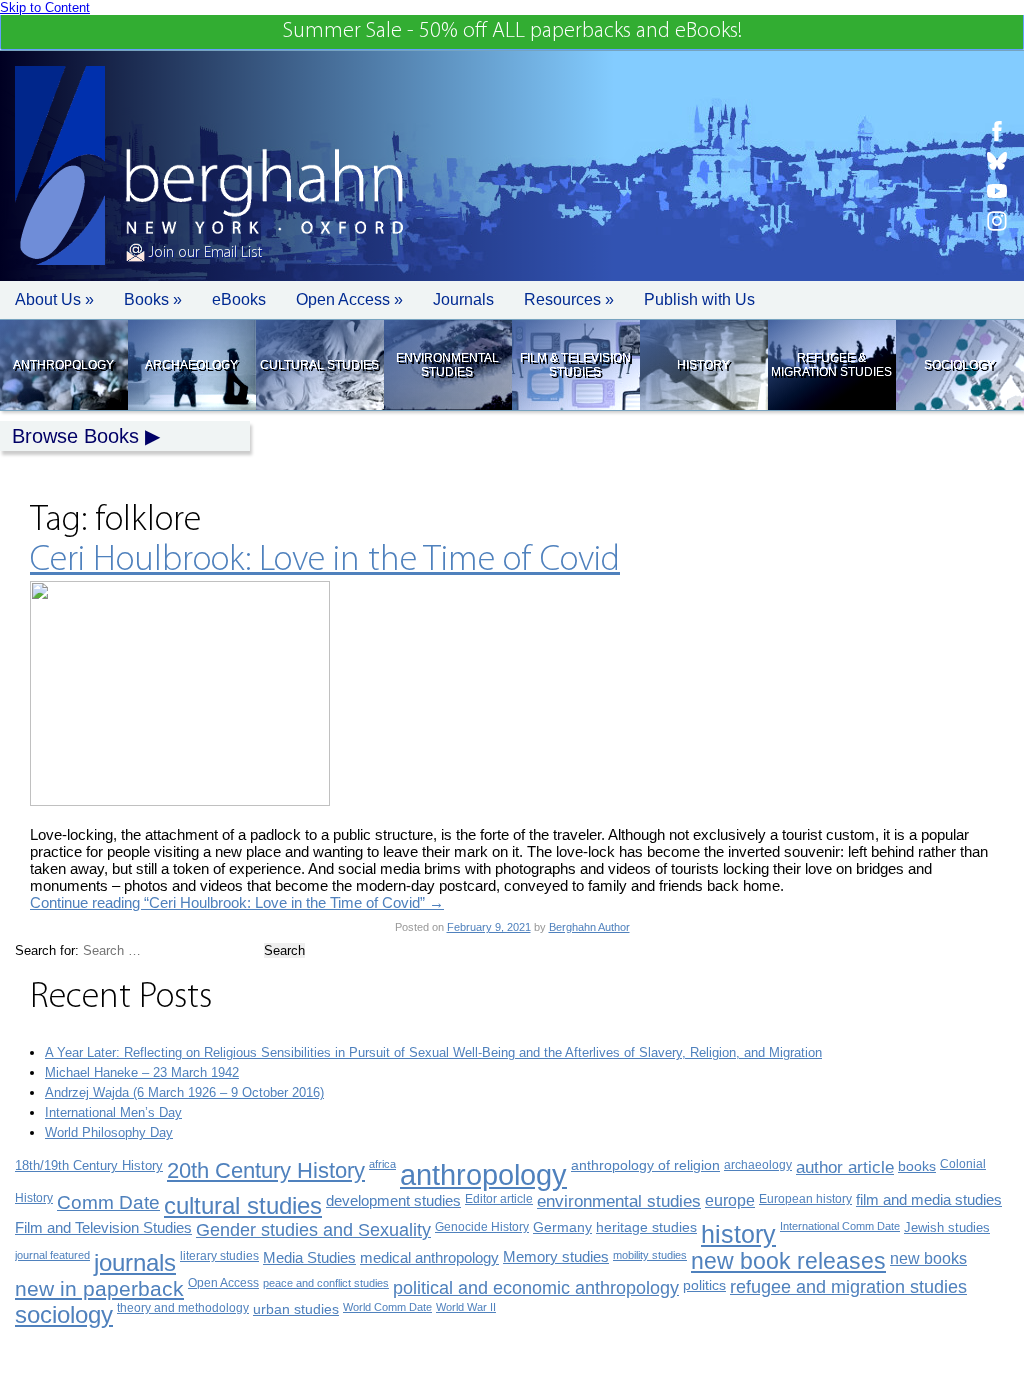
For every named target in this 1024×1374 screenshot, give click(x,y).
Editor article (499, 1198)
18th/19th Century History (89, 1165)
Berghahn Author (589, 927)
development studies (393, 1200)
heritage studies (646, 1227)
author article (845, 1167)
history (738, 1234)
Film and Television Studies (103, 1228)
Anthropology (63, 365)
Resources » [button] (569, 299)
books (917, 1166)
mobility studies (650, 1255)
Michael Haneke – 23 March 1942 (142, 1072)
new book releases (788, 1261)
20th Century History (266, 1170)
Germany (562, 1227)
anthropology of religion (645, 1165)
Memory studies (556, 1257)
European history (805, 1199)
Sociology (959, 365)
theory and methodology (183, 1308)
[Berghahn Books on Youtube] (997, 191)
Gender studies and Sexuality (313, 1230)
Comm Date (108, 1202)
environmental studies (619, 1201)
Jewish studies (947, 1227)
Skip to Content (45, 7)
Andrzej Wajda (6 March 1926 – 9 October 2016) (184, 1092)
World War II (466, 1307)
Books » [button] (153, 299)
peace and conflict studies (326, 1283)
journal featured (52, 1255)
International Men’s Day (113, 1112)
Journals (463, 299)
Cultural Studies (319, 365)
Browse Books (75, 436)
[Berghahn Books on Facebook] (997, 131)
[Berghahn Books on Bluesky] (997, 161)
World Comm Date (387, 1307)
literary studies (219, 1256)
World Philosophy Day (109, 1132)
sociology (64, 1314)
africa (382, 1164)
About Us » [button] (54, 299)
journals (135, 1262)
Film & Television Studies (575, 365)
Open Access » (349, 299)
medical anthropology (429, 1257)
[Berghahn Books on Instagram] (997, 221)
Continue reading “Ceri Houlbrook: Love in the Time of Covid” (237, 902)
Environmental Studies (447, 365)
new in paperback (99, 1288)
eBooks (239, 299)
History (703, 365)
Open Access (223, 1283)
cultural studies (243, 1205)
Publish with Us (699, 299)
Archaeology (191, 365)
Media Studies (309, 1257)
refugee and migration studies (848, 1287)
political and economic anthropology (536, 1287)
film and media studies (929, 1200)
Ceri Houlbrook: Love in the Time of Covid (325, 561)
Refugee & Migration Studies (831, 365)
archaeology (758, 1165)
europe (730, 1200)
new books (928, 1258)
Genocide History (482, 1227)
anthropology (483, 1174)
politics (704, 1285)
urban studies (296, 1309)
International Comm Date (840, 1226)
